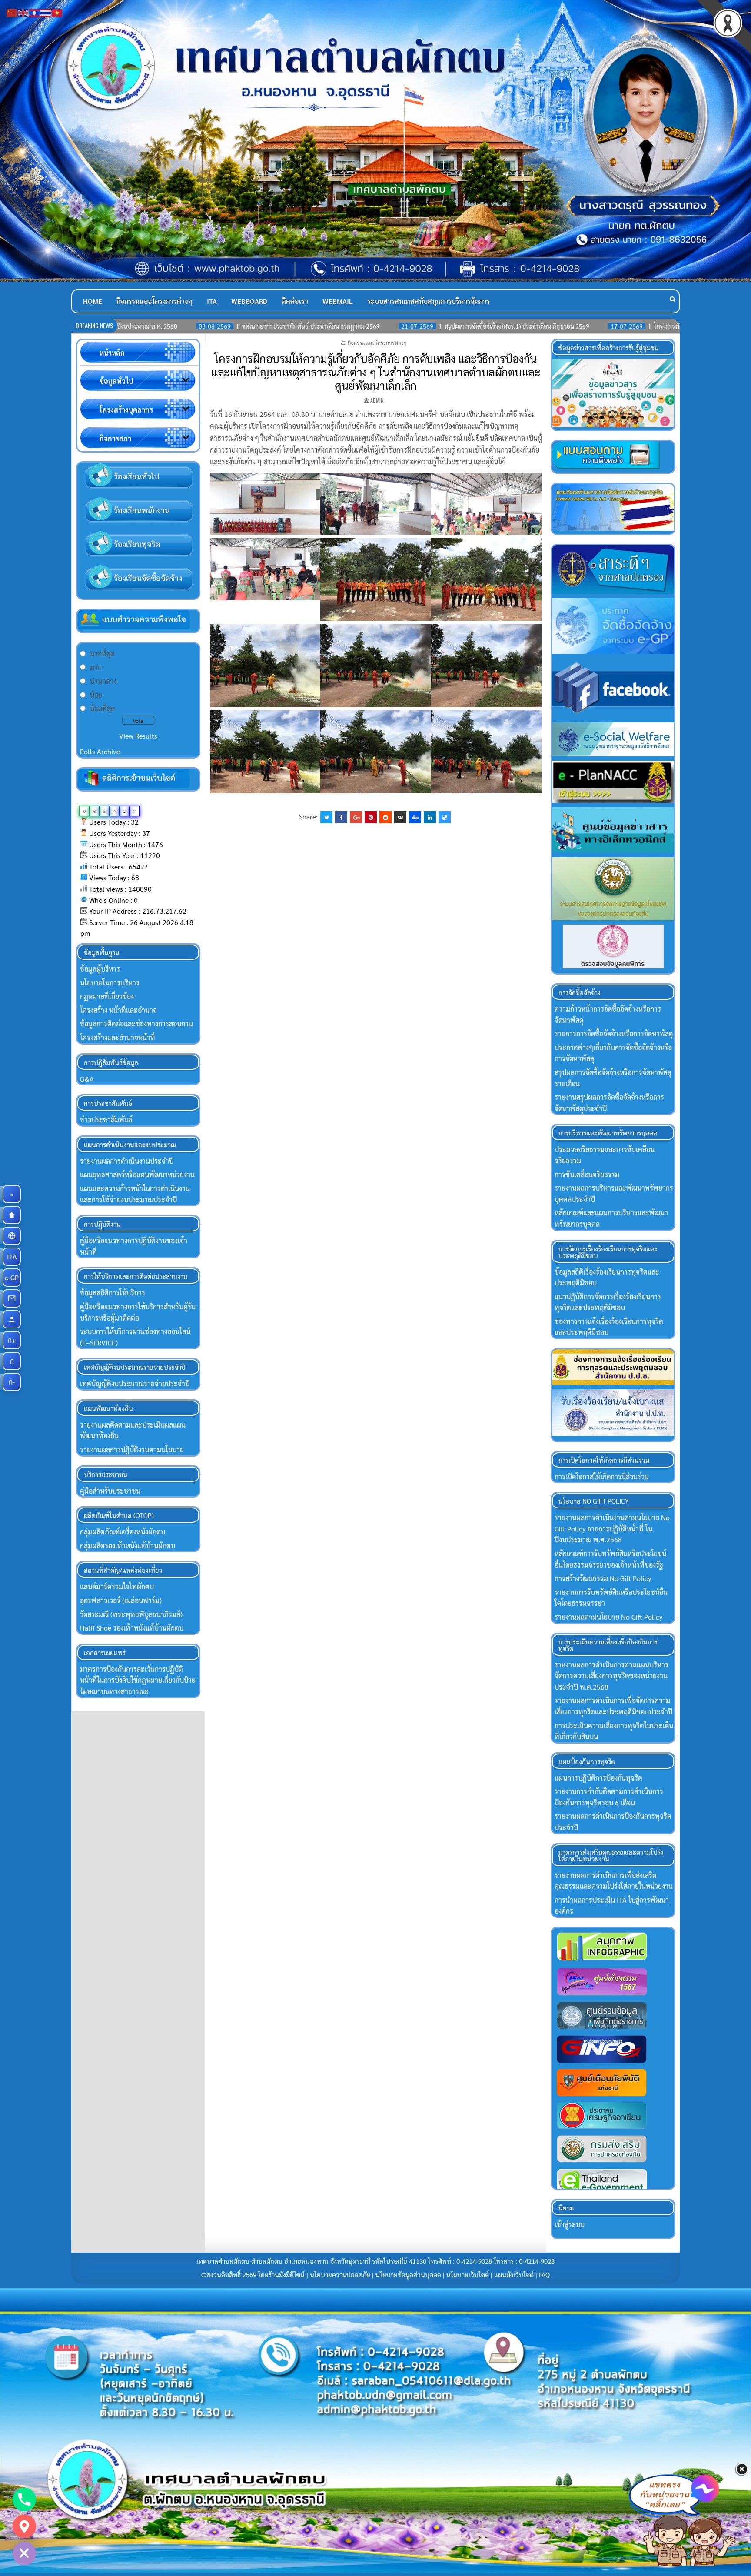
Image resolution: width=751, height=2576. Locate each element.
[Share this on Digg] (415, 817)
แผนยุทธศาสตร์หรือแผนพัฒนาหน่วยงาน (137, 1174)
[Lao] (35, 12)
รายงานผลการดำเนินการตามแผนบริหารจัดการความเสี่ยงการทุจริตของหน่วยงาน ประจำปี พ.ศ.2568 (611, 1676)
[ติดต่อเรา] (12, 1298)
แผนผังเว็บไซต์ (514, 2275)
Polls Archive (100, 751)
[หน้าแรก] (12, 1215)
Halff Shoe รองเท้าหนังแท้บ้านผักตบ (132, 1628)
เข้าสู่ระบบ (570, 2224)
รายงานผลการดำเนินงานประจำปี (127, 1161)
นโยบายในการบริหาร (110, 983)
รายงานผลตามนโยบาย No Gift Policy (608, 1617)
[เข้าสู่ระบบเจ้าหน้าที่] (12, 1319)
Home (93, 301)
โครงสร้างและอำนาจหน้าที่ (118, 1037)
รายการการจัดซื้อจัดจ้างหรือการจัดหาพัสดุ (614, 1033)
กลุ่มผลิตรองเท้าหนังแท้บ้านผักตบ (128, 1546)
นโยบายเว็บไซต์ (468, 2275)
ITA (212, 301)
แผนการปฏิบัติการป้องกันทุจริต (598, 1778)
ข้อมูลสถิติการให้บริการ (113, 1293)
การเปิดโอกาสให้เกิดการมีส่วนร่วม (602, 1476)
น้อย (96, 695)
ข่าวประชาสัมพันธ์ (106, 1120)
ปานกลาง (103, 681)
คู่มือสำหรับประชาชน (110, 1491)
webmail (338, 301)
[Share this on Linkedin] (430, 817)
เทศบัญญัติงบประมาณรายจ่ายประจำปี (135, 1383)
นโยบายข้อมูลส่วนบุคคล (408, 2275)
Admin (377, 400)
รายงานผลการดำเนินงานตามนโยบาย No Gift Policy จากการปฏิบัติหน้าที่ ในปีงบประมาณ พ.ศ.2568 (612, 1528)
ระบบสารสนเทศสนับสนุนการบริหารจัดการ (429, 301)
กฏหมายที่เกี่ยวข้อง (107, 996)
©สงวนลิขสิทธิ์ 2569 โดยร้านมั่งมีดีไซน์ (254, 2275)
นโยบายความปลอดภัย (340, 2275)
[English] (23, 12)
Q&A (87, 1079)
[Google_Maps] (24, 2526)
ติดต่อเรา (295, 301)
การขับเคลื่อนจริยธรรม (587, 1174)
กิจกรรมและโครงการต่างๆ (155, 301)
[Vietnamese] (57, 12)
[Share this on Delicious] (445, 817)
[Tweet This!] (326, 817)
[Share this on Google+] (356, 817)
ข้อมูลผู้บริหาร (100, 969)
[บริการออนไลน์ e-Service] (12, 1236)
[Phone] (24, 2499)
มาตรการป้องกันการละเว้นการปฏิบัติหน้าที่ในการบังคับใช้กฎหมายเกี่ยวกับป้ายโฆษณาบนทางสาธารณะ (138, 1680)
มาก (96, 667)
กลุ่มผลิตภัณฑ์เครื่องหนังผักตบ (123, 1532)
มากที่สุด (102, 654)
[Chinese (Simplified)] (12, 12)
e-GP (13, 1277)
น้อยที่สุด (102, 708)
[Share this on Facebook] (341, 817)
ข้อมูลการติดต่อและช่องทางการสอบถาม (136, 1023)
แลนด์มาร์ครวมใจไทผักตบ (117, 1586)
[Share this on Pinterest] (371, 817)
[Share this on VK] (400, 817)
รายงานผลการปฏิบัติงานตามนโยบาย (132, 1449)
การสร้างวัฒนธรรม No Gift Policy (603, 1578)
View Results (138, 736)
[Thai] (46, 12)
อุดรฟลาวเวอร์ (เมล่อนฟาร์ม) (121, 1600)
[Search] (673, 299)
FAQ (544, 2275)
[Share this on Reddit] (385, 817)
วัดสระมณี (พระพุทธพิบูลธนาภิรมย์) (131, 1614)
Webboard (249, 301)
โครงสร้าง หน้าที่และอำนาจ (118, 1010)
